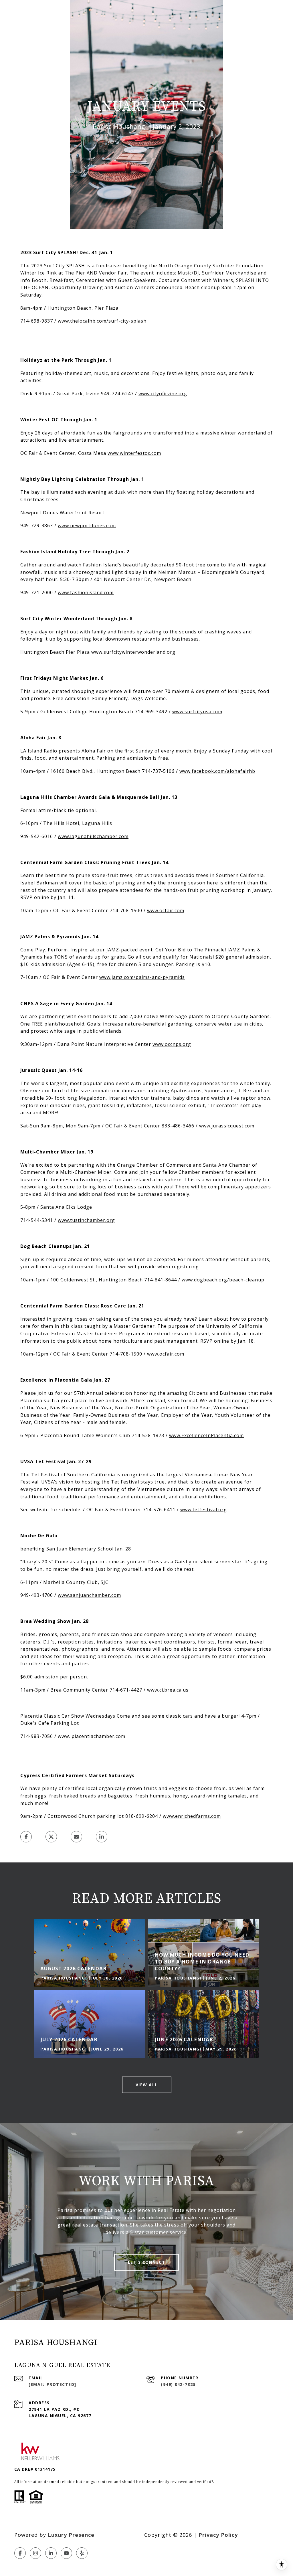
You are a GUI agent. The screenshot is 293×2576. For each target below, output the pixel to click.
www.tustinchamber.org (86, 1220)
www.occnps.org (172, 1044)
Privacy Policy (218, 2535)
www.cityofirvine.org (163, 394)
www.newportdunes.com (87, 526)
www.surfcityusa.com (197, 712)
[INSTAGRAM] (35, 2553)
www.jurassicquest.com (227, 1126)
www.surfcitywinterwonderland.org (133, 652)
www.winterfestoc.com (134, 453)
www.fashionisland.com (86, 592)
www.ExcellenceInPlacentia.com (206, 1435)
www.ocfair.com (166, 910)
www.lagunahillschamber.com (93, 836)
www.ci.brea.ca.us (168, 1690)
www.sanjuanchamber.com (89, 1595)
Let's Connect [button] (147, 2262)
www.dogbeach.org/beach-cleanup (223, 1280)
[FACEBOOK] (20, 2553)
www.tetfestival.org (204, 1510)
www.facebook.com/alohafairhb (217, 771)
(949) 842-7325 (178, 2384)
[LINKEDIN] (51, 2553)
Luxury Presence (71, 2535)
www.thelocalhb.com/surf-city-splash (102, 321)
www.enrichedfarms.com (192, 1816)
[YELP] (82, 2553)
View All (147, 2085)
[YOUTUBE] (66, 2553)
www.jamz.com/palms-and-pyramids (142, 977)
